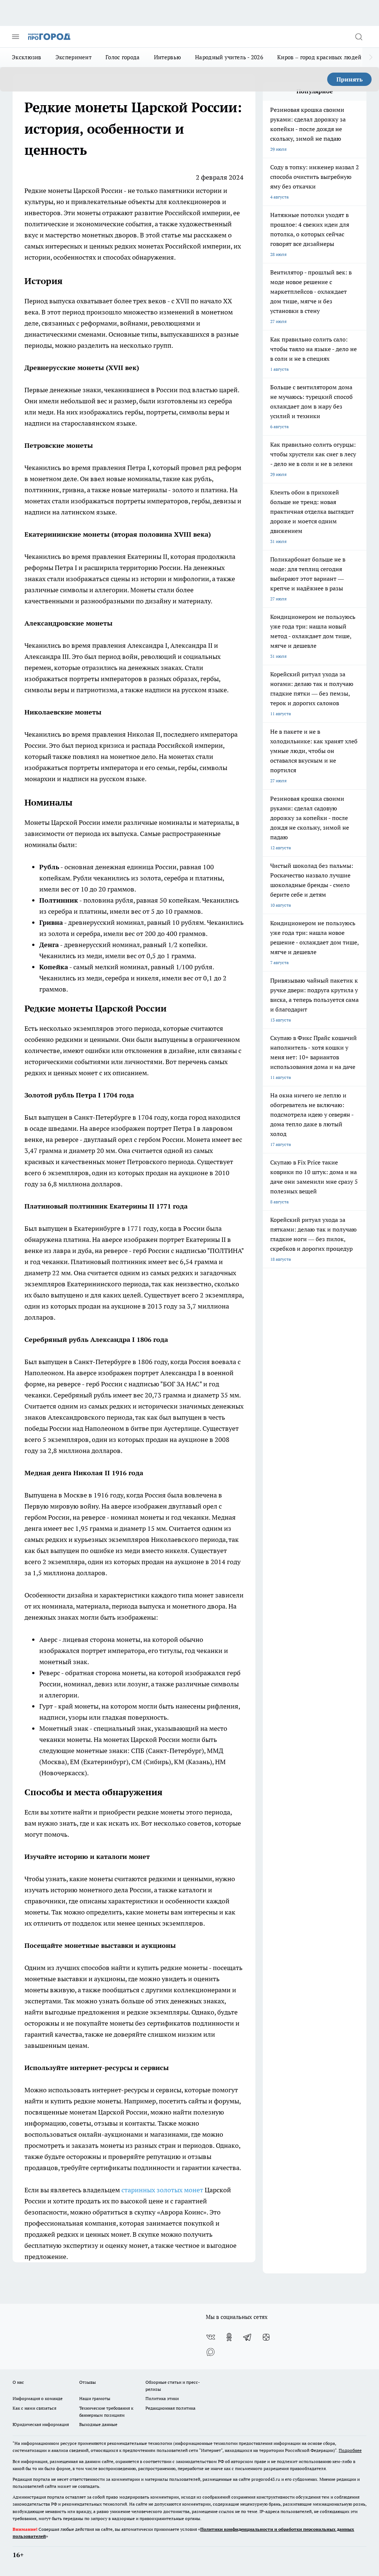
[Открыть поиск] (359, 37)
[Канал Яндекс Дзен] (266, 2337)
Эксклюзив (27, 57)
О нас (18, 2382)
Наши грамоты (95, 2398)
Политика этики (162, 2398)
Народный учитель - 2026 (229, 57)
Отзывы (88, 2382)
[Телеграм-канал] (248, 2337)
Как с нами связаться (34, 2408)
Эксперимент (73, 57)
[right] (371, 57)
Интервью (167, 57)
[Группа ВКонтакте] (211, 2337)
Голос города (123, 57)
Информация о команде (38, 2398)
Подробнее (350, 2450)
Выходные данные (98, 2424)
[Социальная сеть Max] (211, 2352)
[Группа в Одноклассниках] (229, 2337)
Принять (350, 79)
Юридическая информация (41, 2424)
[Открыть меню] (16, 37)
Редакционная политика (170, 2408)
